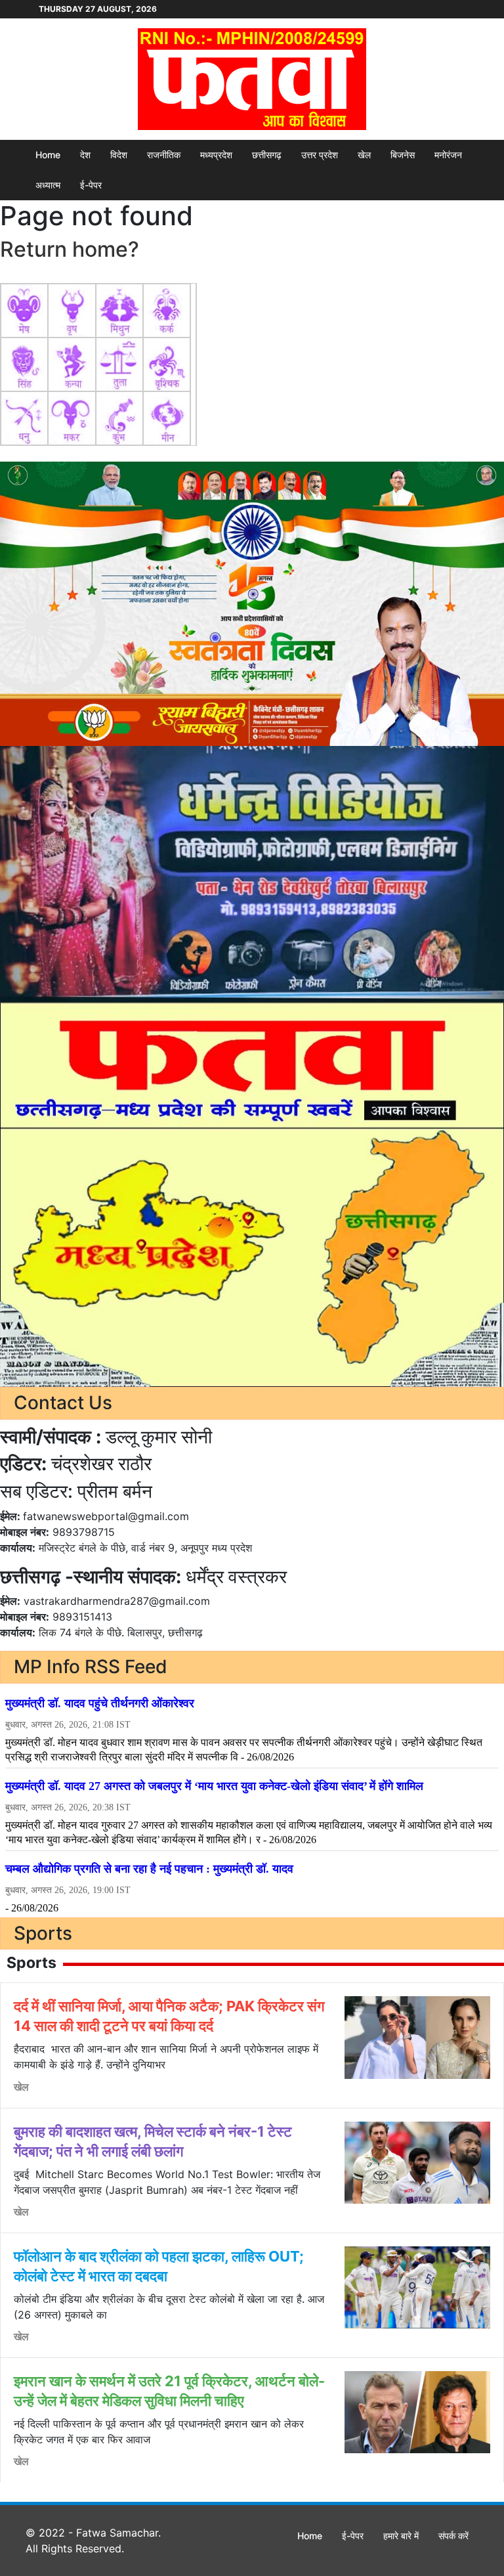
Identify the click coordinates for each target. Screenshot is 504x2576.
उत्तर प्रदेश (320, 155)
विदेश (119, 155)
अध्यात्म (48, 185)
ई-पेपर (91, 185)
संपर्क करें (453, 2536)
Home (48, 155)
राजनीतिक (164, 155)
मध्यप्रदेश (216, 155)
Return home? (70, 249)
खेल (364, 155)
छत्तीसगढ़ (267, 155)
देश (85, 155)
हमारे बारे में (401, 2536)
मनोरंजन (448, 155)
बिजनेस (403, 155)
